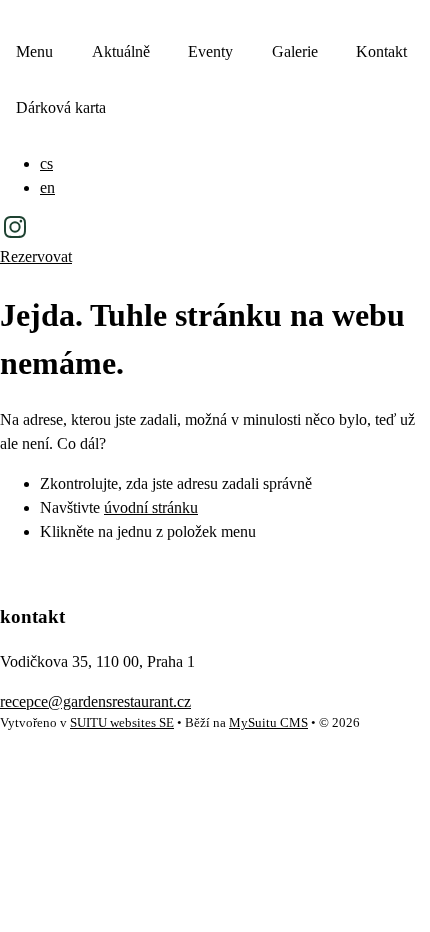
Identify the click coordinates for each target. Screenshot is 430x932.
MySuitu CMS (268, 723)
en (47, 187)
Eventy (210, 51)
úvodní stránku (151, 507)
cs (46, 163)
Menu (34, 51)
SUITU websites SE (122, 723)
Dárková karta (61, 107)
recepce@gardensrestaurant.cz (95, 701)
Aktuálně (121, 51)
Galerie (295, 51)
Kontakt (381, 51)
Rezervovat (36, 256)
